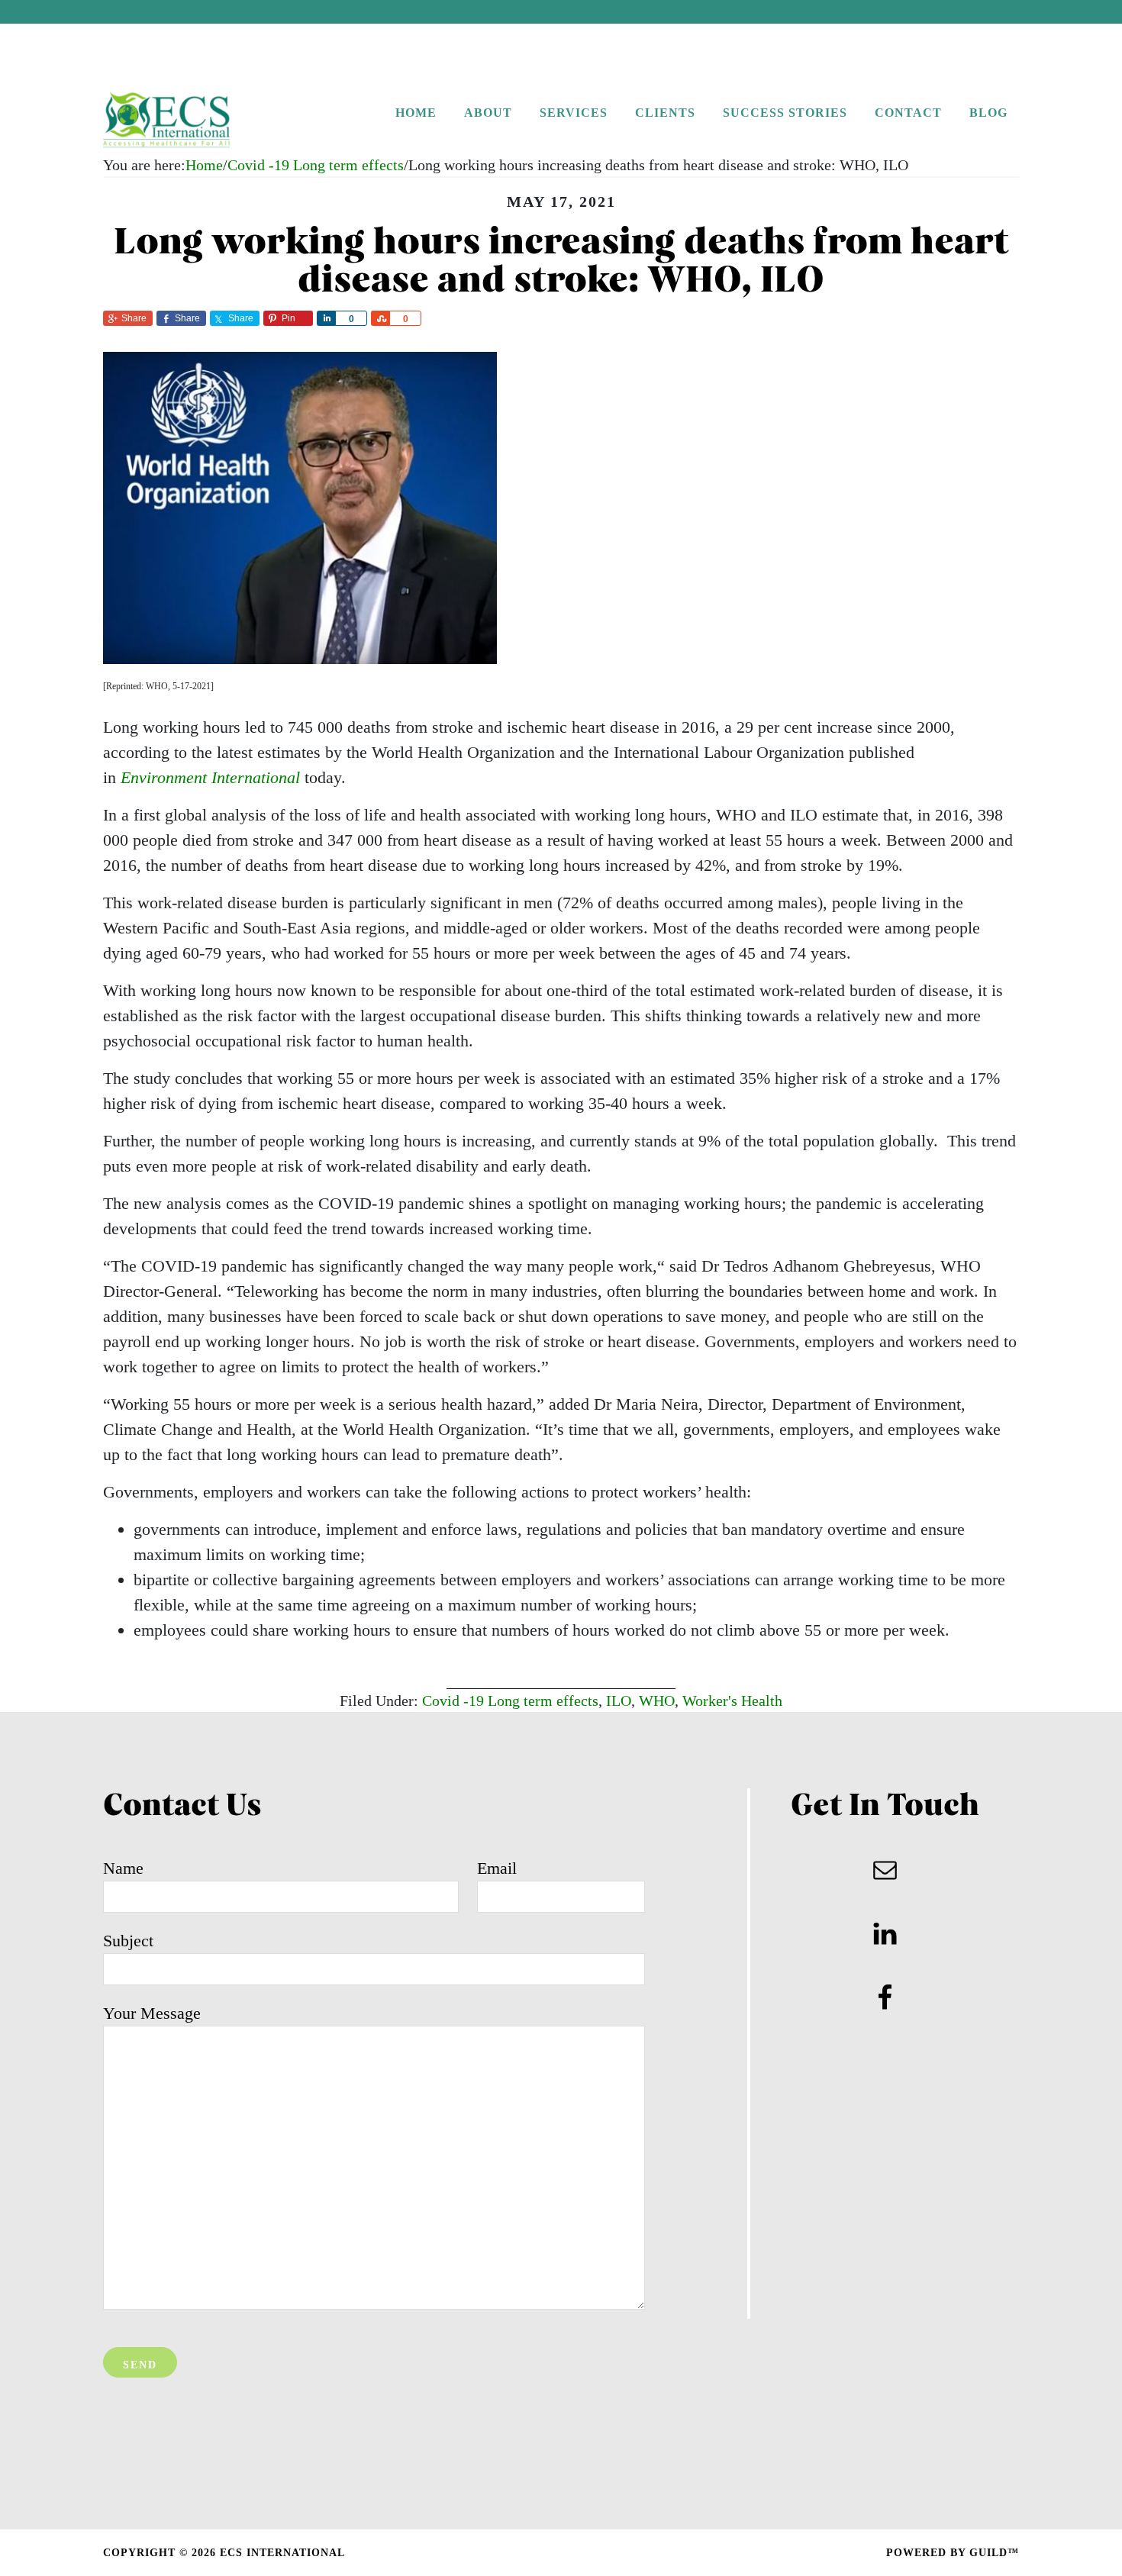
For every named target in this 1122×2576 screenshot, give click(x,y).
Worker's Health (732, 1701)
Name (123, 1868)
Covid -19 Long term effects (510, 1701)
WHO (657, 1701)
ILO (619, 1701)
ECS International (198, 121)
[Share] (326, 318)
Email (497, 1868)
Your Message (152, 2013)
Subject (128, 1941)
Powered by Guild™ (953, 2553)
